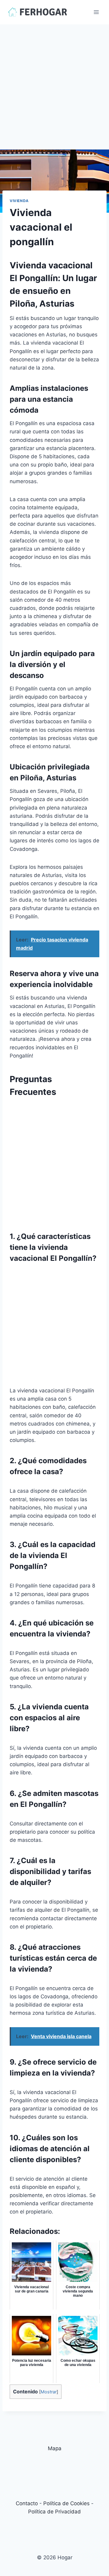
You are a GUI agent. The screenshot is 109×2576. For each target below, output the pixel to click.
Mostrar (49, 2392)
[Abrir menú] (96, 12)
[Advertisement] (54, 82)
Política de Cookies (66, 2503)
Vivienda (19, 201)
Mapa (55, 2448)
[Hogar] (38, 12)
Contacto (27, 2503)
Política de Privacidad (54, 2512)
